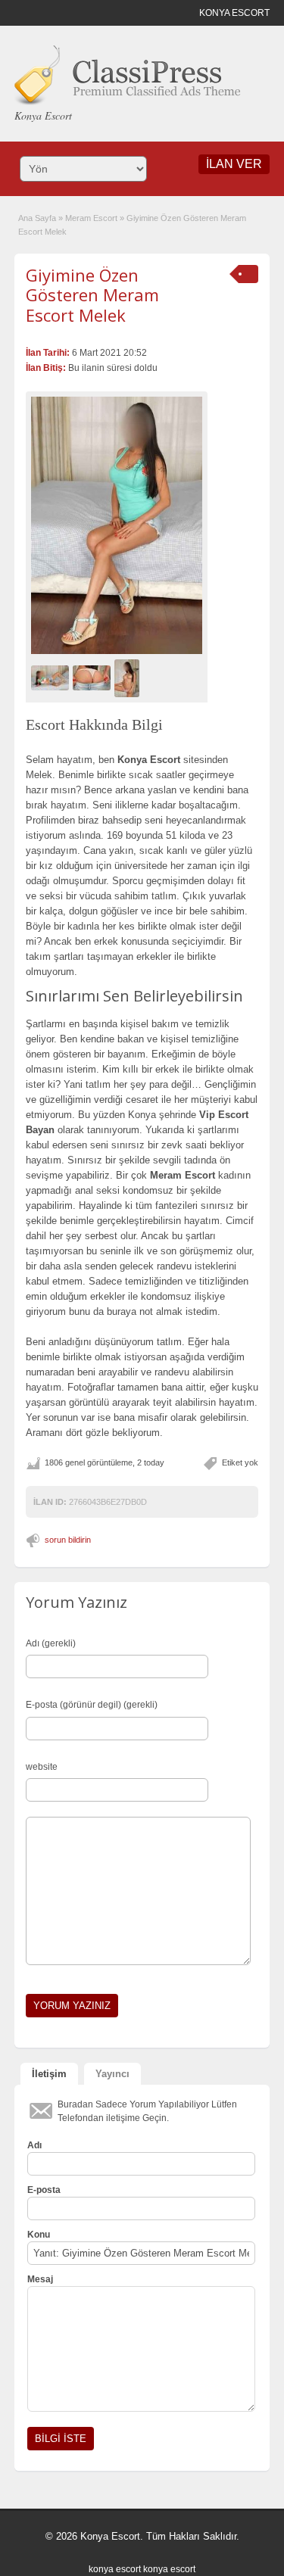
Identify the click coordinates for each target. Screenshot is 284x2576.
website (42, 1767)
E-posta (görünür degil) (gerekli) (92, 1705)
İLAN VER (234, 164)
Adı (34, 2145)
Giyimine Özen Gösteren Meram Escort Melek (92, 295)
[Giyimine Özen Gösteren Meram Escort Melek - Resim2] (94, 677)
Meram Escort (91, 218)
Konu (39, 2235)
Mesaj (40, 2279)
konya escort (115, 2569)
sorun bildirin (68, 1540)
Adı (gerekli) (51, 1643)
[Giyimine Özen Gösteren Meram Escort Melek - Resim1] (52, 677)
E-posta (44, 2190)
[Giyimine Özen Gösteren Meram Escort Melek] (117, 525)
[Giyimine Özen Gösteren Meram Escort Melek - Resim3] (129, 677)
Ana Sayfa (37, 218)
